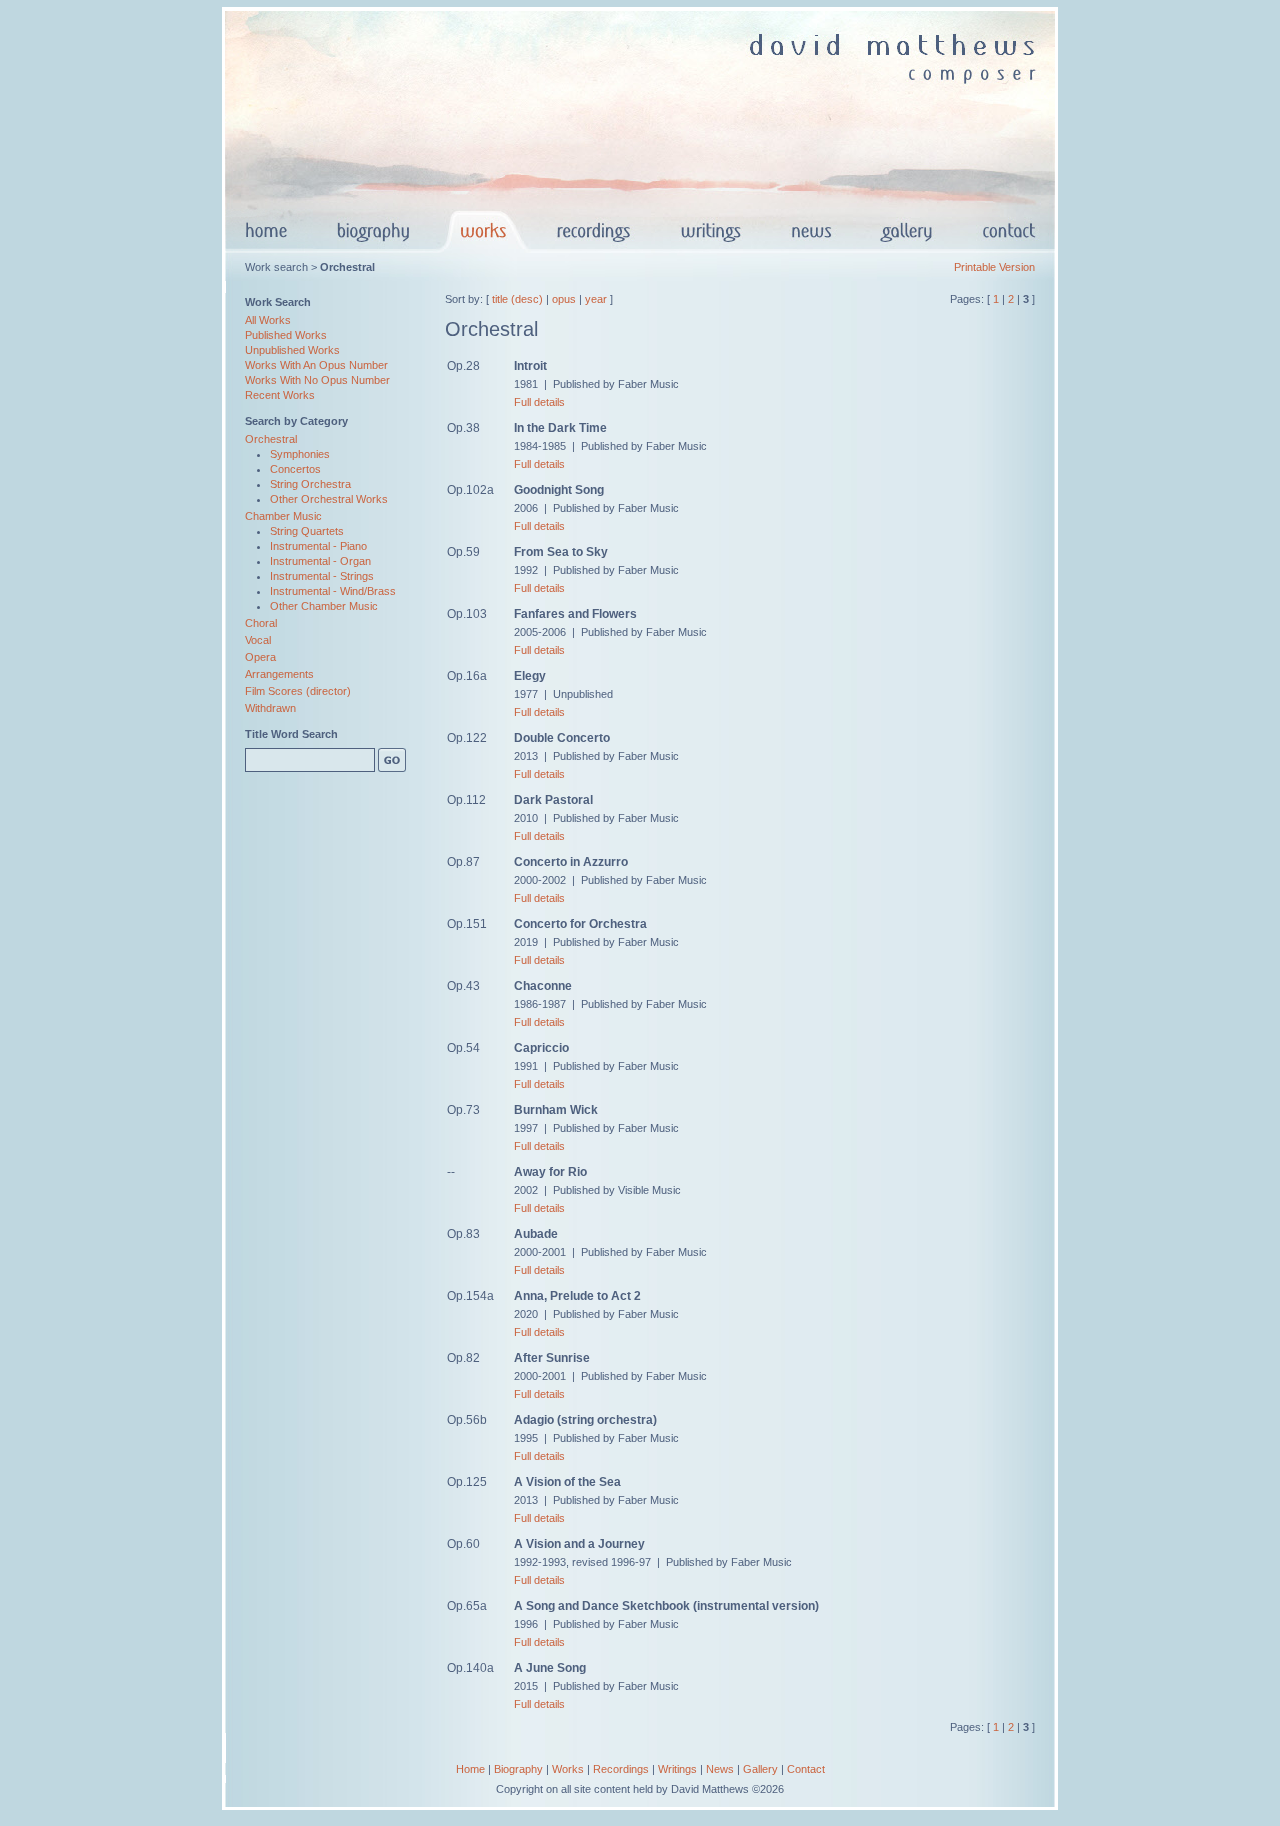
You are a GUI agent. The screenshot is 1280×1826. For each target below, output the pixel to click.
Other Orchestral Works (329, 499)
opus (564, 299)
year (596, 299)
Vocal (258, 640)
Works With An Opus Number (316, 365)
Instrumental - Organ (320, 561)
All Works (268, 320)
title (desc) (517, 299)
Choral (261, 623)
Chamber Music (283, 516)
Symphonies (300, 454)
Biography (518, 1769)
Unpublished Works (292, 350)
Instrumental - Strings (322, 576)
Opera (260, 657)
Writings (677, 1769)
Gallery (760, 1769)
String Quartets (307, 531)
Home (470, 1769)
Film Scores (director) (298, 691)
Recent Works (280, 395)
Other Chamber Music (324, 606)
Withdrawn (270, 708)
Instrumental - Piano (318, 546)
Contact (806, 1769)
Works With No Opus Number (317, 380)
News (720, 1769)
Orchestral (271, 439)
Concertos (295, 469)
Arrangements (279, 674)
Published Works (286, 335)
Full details (539, 402)
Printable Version (994, 267)
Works (568, 1769)
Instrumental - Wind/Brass (333, 591)
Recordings (621, 1769)
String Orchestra (310, 484)
